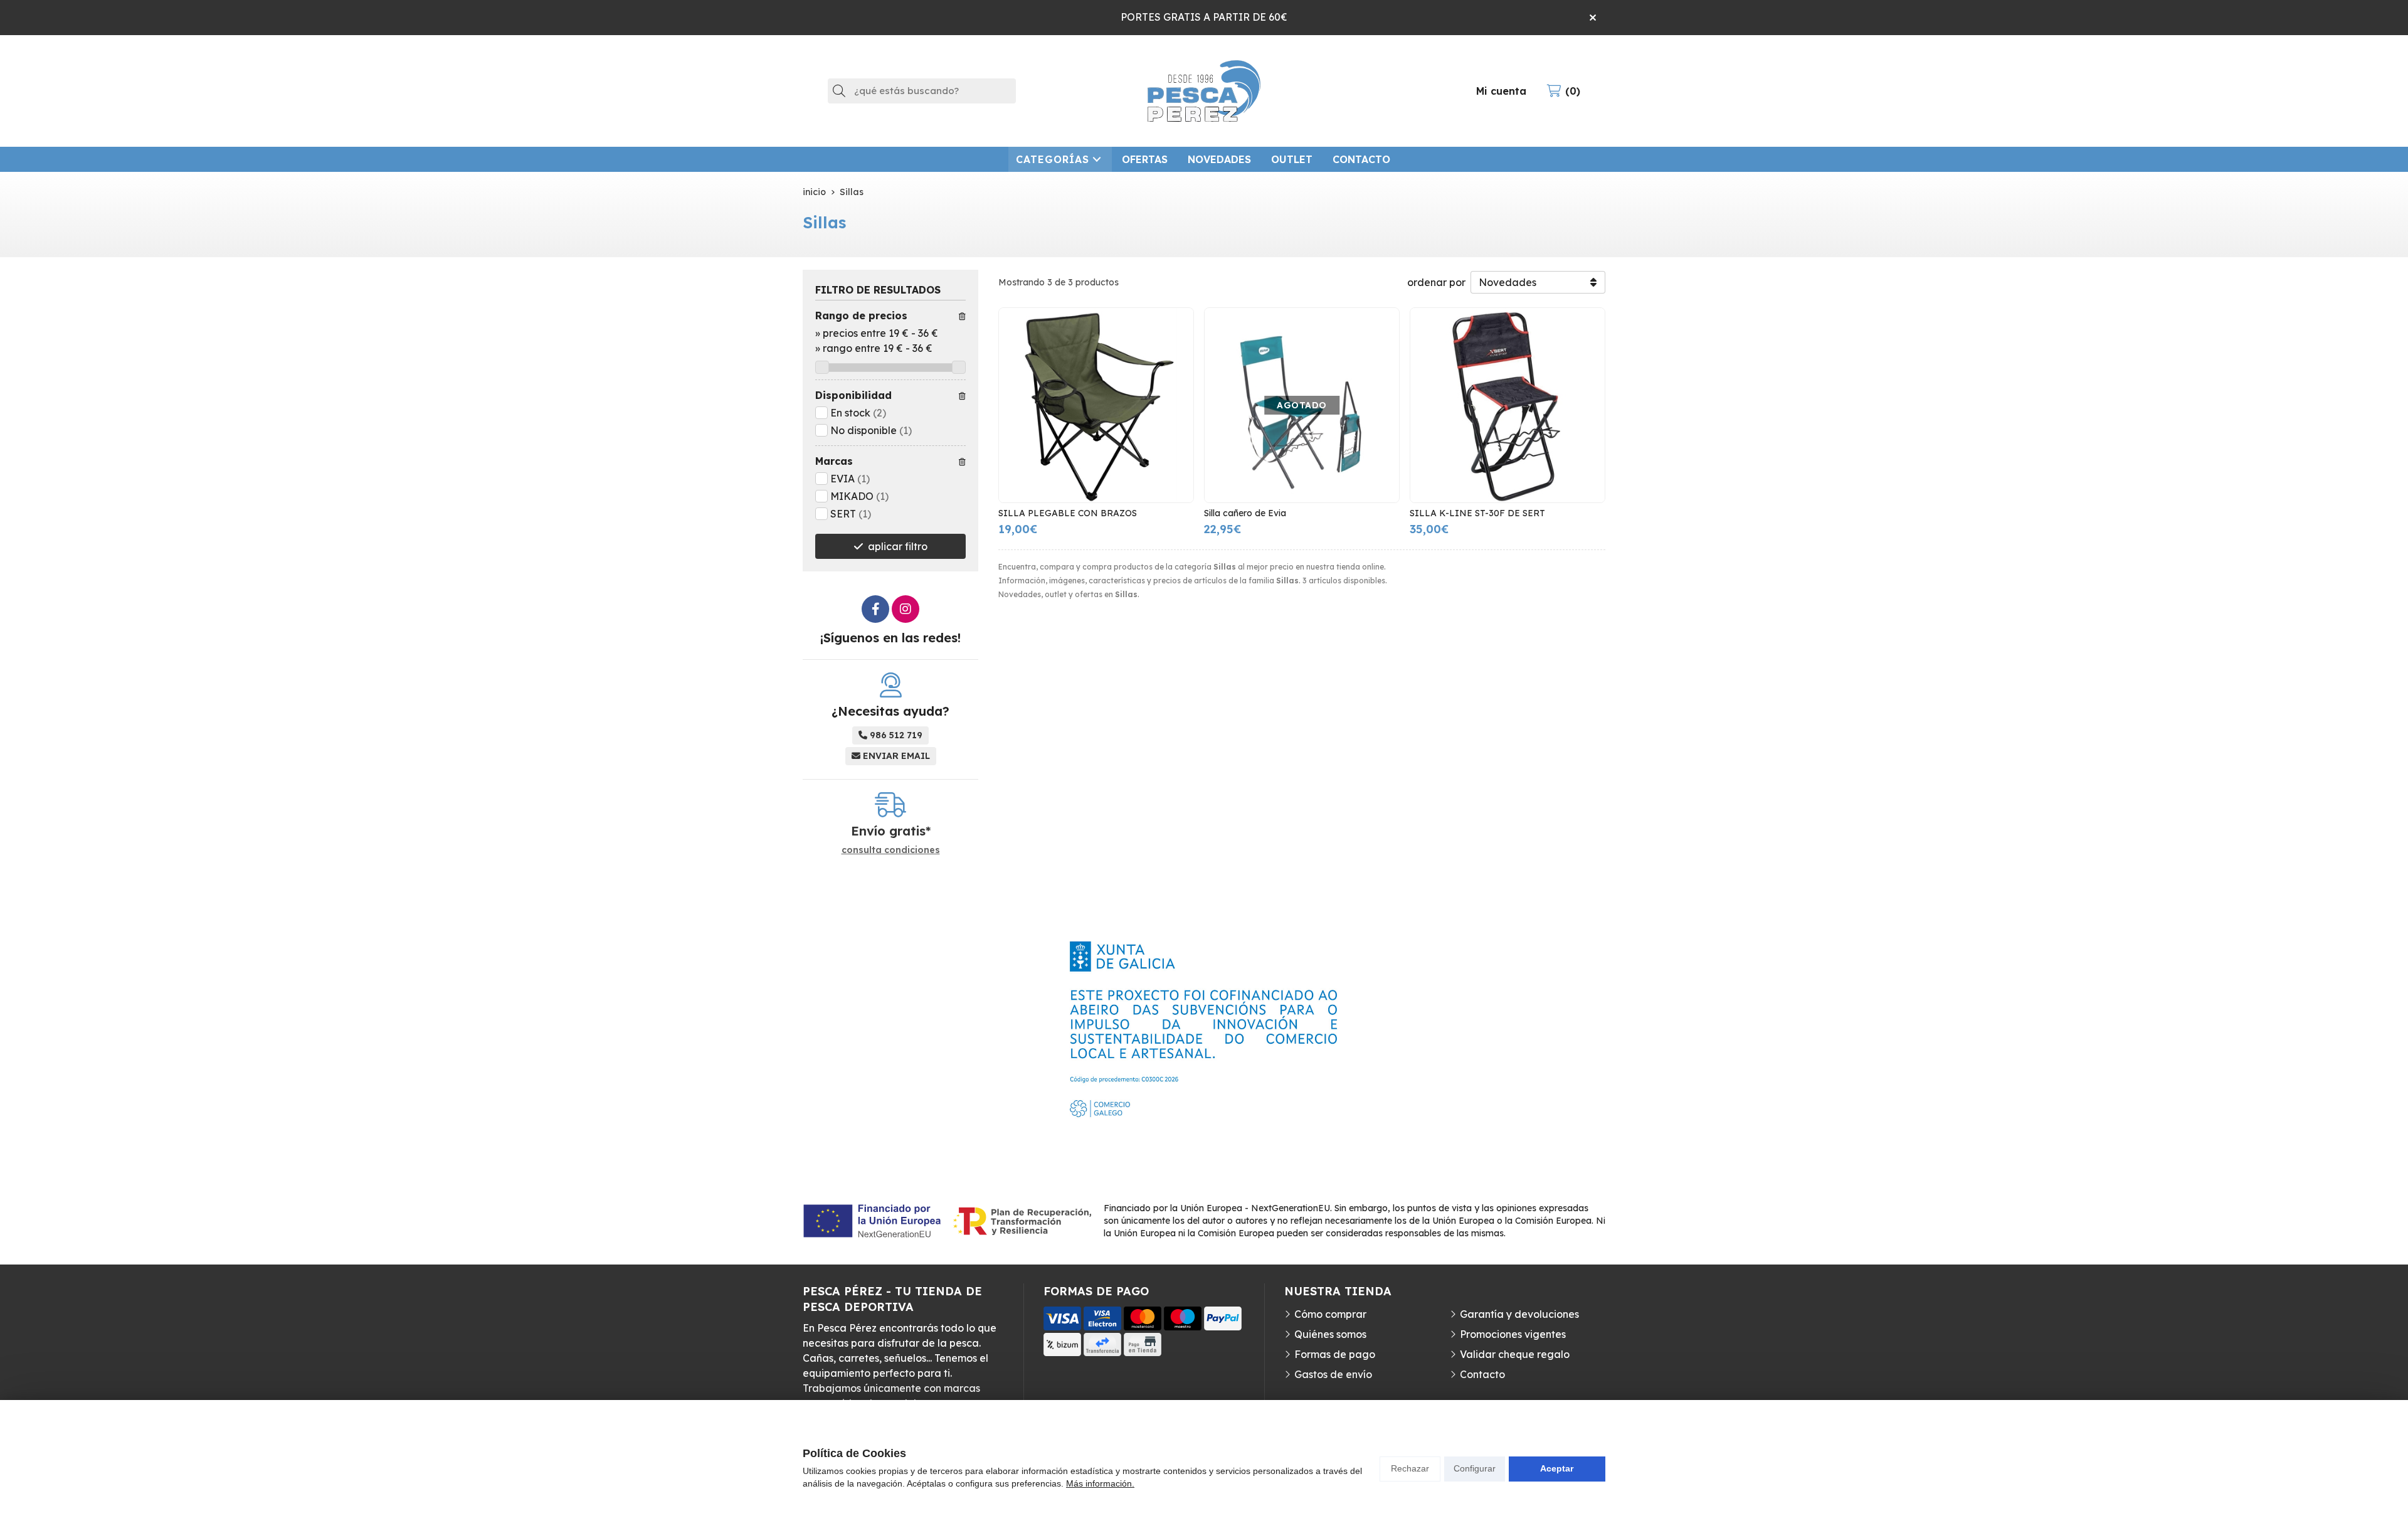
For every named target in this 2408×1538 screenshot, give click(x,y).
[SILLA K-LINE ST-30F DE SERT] (1508, 405)
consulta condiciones (891, 850)
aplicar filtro (898, 546)
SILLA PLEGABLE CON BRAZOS (1068, 513)
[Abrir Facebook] (875, 609)
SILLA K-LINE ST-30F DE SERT (1477, 513)
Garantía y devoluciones (1519, 1314)
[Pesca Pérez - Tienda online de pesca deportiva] (1204, 91)
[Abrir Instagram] (906, 609)
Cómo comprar (1330, 1314)
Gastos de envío (1333, 1374)
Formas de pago (1335, 1354)
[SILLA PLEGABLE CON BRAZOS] (1096, 405)
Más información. (1100, 1483)
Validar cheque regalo (1515, 1354)
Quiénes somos (1330, 1334)
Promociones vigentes (1513, 1334)
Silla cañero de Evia (1245, 513)
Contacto (1482, 1374)
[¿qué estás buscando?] (922, 90)
